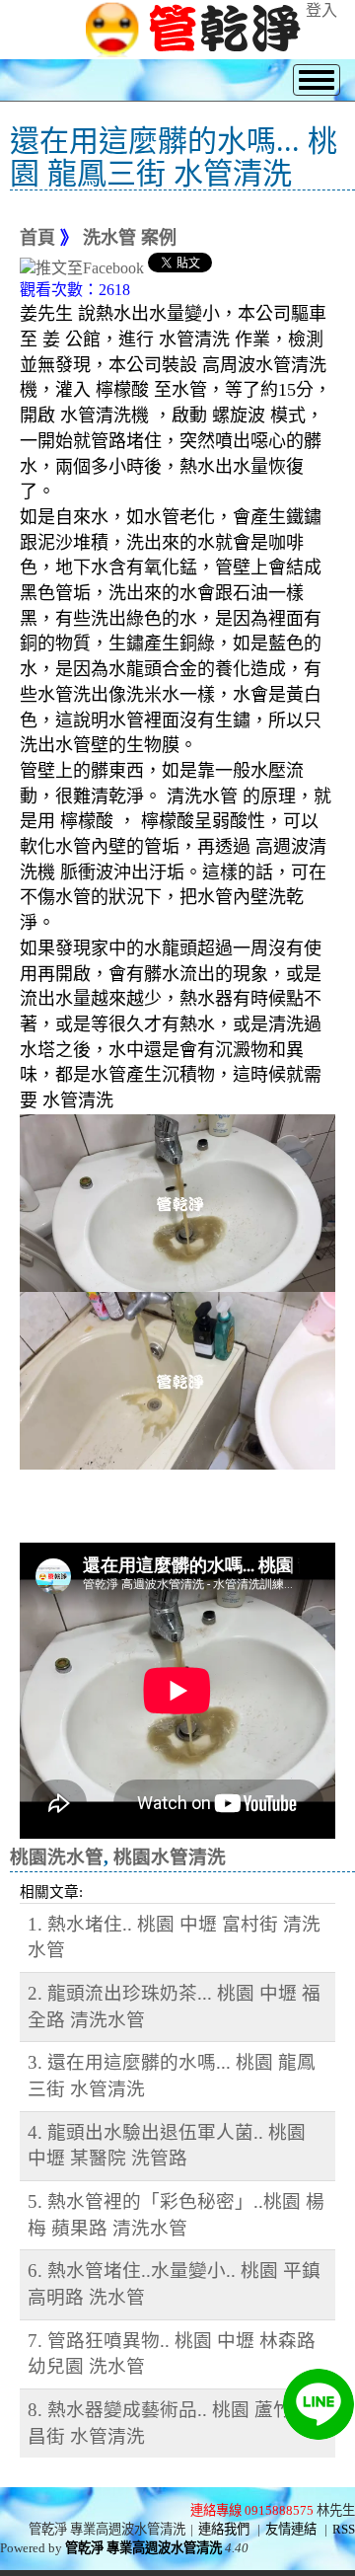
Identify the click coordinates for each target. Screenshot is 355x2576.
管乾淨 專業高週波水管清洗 (143, 2548)
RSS (344, 2529)
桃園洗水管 (57, 1857)
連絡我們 (224, 2529)
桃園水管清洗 (170, 1857)
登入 (321, 10)
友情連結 (291, 2529)
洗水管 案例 (130, 238)
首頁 (37, 238)
